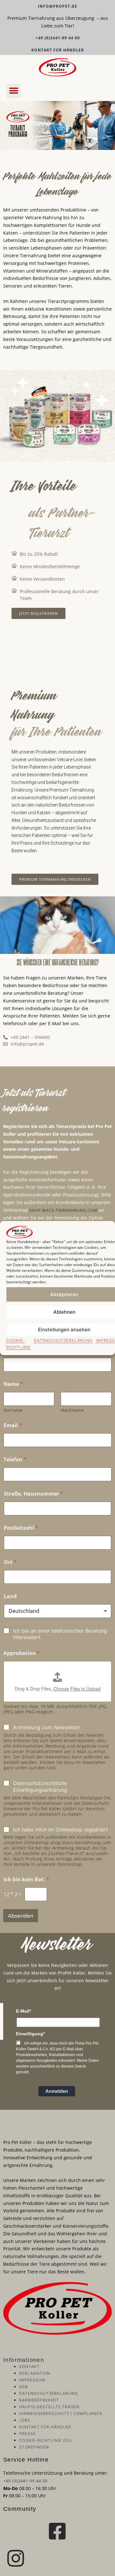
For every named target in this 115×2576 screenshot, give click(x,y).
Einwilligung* (30, 2034)
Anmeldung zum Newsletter (46, 1727)
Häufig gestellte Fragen (49, 2407)
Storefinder (34, 2447)
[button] (14, 91)
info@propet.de (58, 6)
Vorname (13, 1410)
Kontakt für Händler (58, 50)
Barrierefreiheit (39, 2400)
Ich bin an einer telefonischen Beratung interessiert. (60, 1634)
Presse (27, 2434)
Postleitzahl (21, 1528)
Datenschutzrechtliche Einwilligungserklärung (40, 1787)
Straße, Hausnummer (34, 1494)
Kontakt (29, 2367)
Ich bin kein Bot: (26, 1880)
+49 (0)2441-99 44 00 (58, 38)
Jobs (25, 2420)
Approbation (22, 1653)
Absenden (21, 1916)
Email (13, 1425)
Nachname (72, 1410)
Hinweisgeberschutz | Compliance (61, 2414)
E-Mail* (23, 2011)
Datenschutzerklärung (63, 1340)
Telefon (15, 1460)
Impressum (32, 2380)
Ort (10, 1562)
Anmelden (57, 2091)
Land (10, 1596)
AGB (24, 2387)
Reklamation (35, 2373)
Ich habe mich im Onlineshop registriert (61, 1830)
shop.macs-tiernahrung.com (63, 1210)
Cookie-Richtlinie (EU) (46, 2440)
